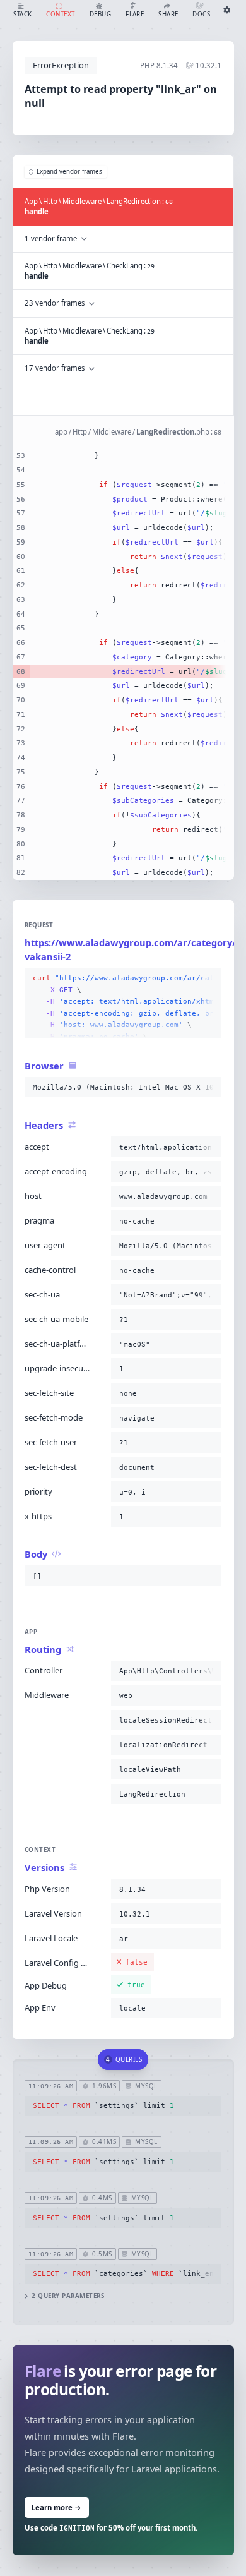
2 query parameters (68, 2296)
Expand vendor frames (69, 172)
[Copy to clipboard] (209, 978)
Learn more (56, 2507)
